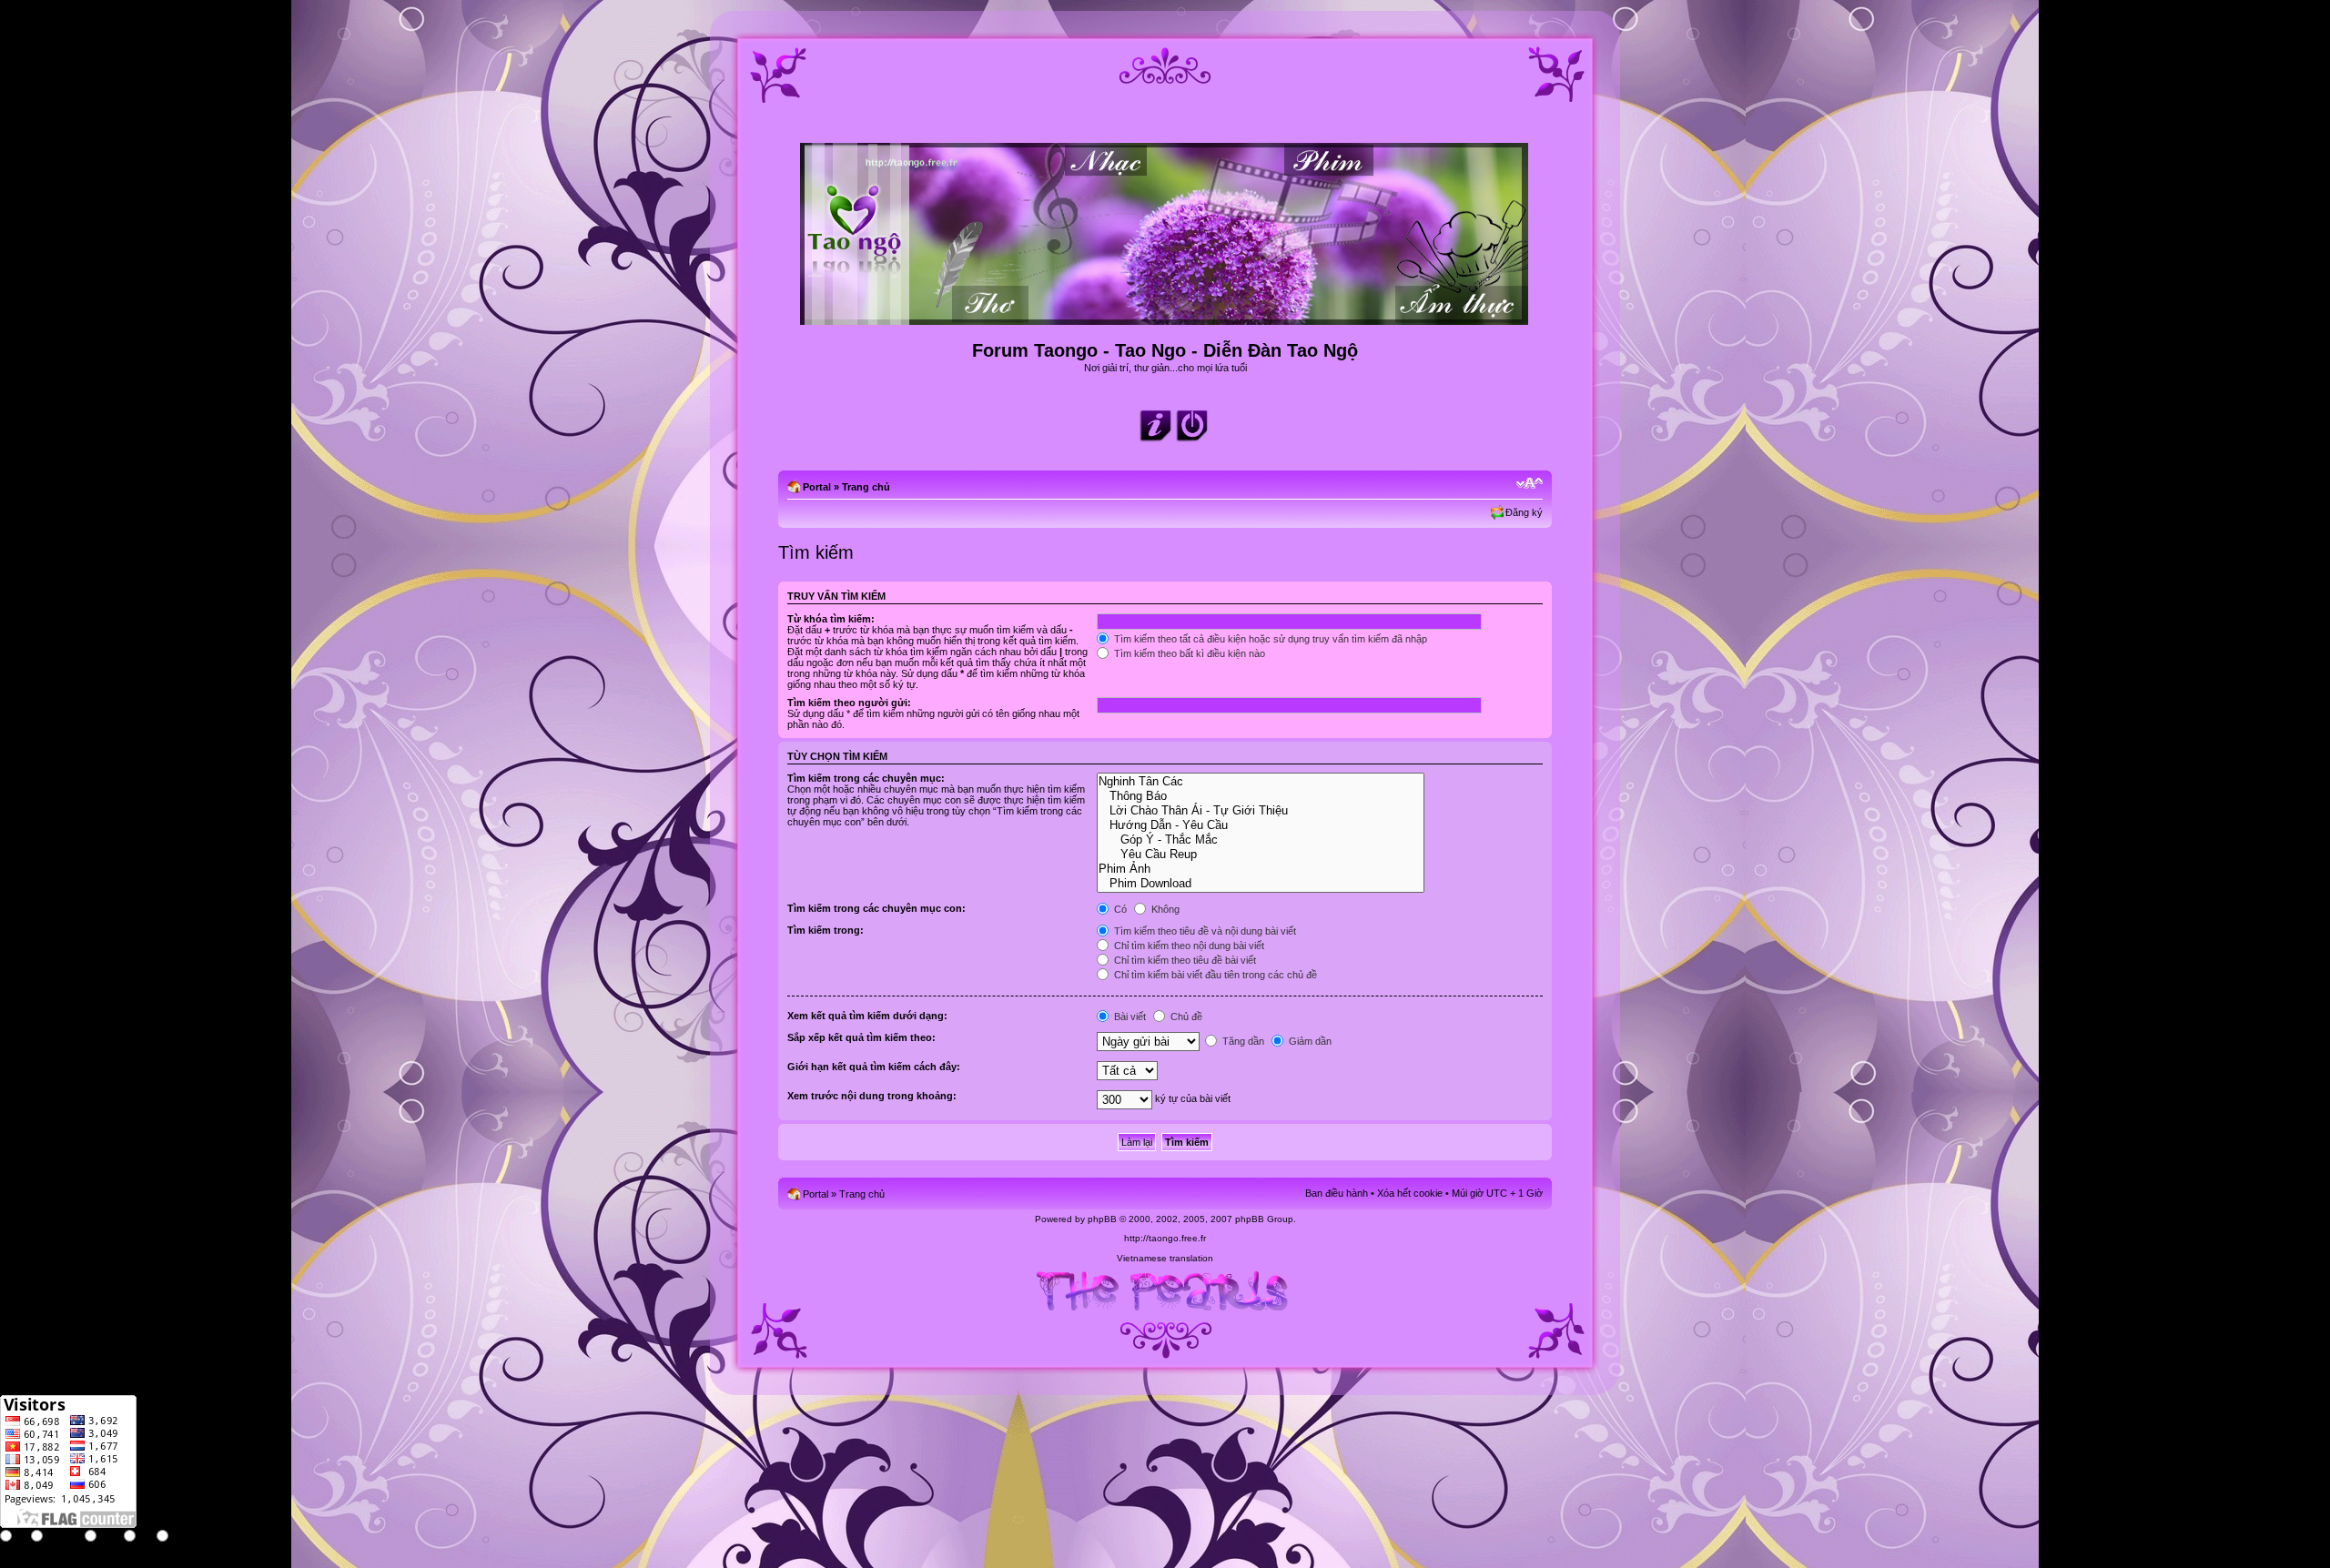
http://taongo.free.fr (1165, 1238)
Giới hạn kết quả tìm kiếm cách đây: (874, 1067)
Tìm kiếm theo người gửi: (849, 703)
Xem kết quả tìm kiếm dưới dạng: (867, 1016)
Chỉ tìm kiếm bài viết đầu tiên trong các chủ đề (1214, 975)
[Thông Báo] (1260, 796)
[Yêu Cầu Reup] (1260, 855)
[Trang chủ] (1165, 317)
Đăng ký (1524, 512)
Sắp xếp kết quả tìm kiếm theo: (861, 1037)
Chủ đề (1185, 1017)
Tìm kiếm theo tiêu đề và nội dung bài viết (1204, 931)
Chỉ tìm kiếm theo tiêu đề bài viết (1184, 960)
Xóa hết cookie (1410, 1193)
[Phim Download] (1260, 884)
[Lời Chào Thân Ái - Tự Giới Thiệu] (1260, 811)
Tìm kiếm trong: (826, 930)
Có (1119, 909)
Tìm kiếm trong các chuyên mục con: (876, 908)
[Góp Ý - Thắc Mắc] (1260, 840)
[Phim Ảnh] (1260, 869)
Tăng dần (1242, 1041)
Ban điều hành (1337, 1193)
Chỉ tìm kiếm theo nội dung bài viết (1188, 946)
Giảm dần (1309, 1041)
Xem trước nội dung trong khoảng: (872, 1096)
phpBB (1102, 1219)
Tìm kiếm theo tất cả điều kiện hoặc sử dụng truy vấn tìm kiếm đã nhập (1269, 639)
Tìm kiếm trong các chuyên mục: (866, 778)
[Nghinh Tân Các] (1260, 782)
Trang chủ (866, 487)
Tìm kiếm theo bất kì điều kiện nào (1188, 653)
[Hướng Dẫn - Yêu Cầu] (1260, 825)
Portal (817, 487)
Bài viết (1129, 1017)
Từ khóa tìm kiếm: (831, 619)
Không (1164, 909)
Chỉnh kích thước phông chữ (1530, 483)
